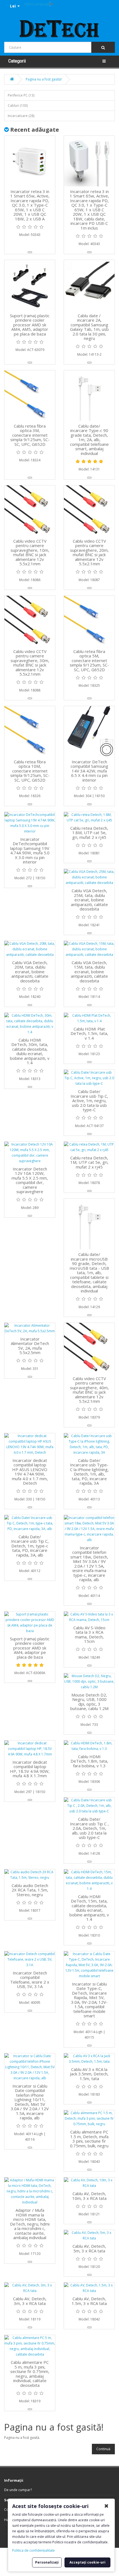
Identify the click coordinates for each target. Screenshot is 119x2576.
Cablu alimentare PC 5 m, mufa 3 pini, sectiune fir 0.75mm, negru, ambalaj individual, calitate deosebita (30, 2374)
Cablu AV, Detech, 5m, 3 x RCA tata (89, 2248)
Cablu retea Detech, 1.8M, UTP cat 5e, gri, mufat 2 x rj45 (89, 833)
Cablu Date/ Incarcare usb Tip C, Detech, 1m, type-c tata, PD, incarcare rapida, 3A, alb (30, 1546)
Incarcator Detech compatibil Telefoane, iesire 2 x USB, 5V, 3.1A (30, 1980)
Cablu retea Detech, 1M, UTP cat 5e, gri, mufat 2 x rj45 (89, 1162)
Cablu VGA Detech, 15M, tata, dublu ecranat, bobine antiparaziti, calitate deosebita (89, 972)
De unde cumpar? (18, 2490)
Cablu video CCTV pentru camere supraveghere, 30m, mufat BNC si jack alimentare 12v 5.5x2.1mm (30, 663)
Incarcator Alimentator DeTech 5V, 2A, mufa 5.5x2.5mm (30, 1346)
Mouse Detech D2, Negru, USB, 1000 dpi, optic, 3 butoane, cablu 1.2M (89, 1702)
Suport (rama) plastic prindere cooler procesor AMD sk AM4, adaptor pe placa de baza (30, 1648)
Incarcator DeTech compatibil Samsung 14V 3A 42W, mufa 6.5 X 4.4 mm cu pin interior (89, 771)
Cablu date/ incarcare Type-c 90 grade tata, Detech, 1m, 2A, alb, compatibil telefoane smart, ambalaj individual (89, 440)
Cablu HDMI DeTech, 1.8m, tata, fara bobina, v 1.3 (89, 1761)
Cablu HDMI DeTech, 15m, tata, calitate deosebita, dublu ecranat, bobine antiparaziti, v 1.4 (89, 1908)
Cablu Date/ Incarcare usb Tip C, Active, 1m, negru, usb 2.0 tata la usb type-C (89, 1100)
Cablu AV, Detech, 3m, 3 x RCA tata (30, 2301)
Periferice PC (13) (21, 95)
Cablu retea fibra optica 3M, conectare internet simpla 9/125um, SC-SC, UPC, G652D (30, 435)
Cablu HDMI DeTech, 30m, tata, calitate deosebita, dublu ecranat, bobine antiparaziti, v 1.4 (30, 1051)
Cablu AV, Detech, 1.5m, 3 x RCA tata (89, 2301)
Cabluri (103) (18, 106)
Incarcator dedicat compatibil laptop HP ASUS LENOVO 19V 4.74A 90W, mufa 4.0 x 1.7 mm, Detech (30, 1472)
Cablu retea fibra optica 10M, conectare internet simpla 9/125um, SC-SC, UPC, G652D (30, 771)
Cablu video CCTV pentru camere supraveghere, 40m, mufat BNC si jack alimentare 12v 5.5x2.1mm (89, 1390)
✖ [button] (106, 2506)
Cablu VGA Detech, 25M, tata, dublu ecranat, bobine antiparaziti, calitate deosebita (89, 900)
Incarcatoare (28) (21, 116)
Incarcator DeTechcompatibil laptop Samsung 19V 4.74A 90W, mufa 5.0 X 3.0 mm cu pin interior (30, 851)
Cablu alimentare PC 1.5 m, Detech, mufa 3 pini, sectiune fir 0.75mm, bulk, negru (89, 2139)
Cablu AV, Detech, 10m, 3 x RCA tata (89, 2196)
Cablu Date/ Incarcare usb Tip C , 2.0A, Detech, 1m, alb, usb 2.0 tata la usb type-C (89, 1828)
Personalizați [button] (47, 2562)
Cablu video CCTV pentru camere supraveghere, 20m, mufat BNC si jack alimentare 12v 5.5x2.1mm (89, 552)
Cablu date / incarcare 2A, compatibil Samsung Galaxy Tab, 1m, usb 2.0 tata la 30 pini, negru (89, 327)
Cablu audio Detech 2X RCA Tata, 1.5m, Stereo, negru (30, 1890)
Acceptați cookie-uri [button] (87, 2562)
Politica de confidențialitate (33, 2550)
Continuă (103, 2449)
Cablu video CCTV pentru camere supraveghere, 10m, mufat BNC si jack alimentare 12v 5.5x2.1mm (30, 552)
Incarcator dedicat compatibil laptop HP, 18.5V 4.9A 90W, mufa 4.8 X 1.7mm (30, 1769)
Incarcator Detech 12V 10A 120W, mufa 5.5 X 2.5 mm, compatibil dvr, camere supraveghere (30, 1180)
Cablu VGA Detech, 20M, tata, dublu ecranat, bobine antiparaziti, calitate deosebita (30, 972)
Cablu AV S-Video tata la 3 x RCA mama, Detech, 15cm (89, 1635)
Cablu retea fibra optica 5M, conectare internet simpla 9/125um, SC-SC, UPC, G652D (89, 660)
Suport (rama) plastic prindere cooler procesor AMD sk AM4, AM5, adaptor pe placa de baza (30, 325)
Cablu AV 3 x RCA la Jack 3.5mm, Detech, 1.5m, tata (89, 2074)
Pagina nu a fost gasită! (44, 79)
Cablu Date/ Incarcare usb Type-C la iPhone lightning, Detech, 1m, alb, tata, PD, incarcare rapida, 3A (89, 1472)
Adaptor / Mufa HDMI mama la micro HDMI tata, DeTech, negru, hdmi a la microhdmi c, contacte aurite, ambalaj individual (30, 2224)
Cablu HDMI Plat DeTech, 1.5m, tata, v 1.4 (89, 1033)
